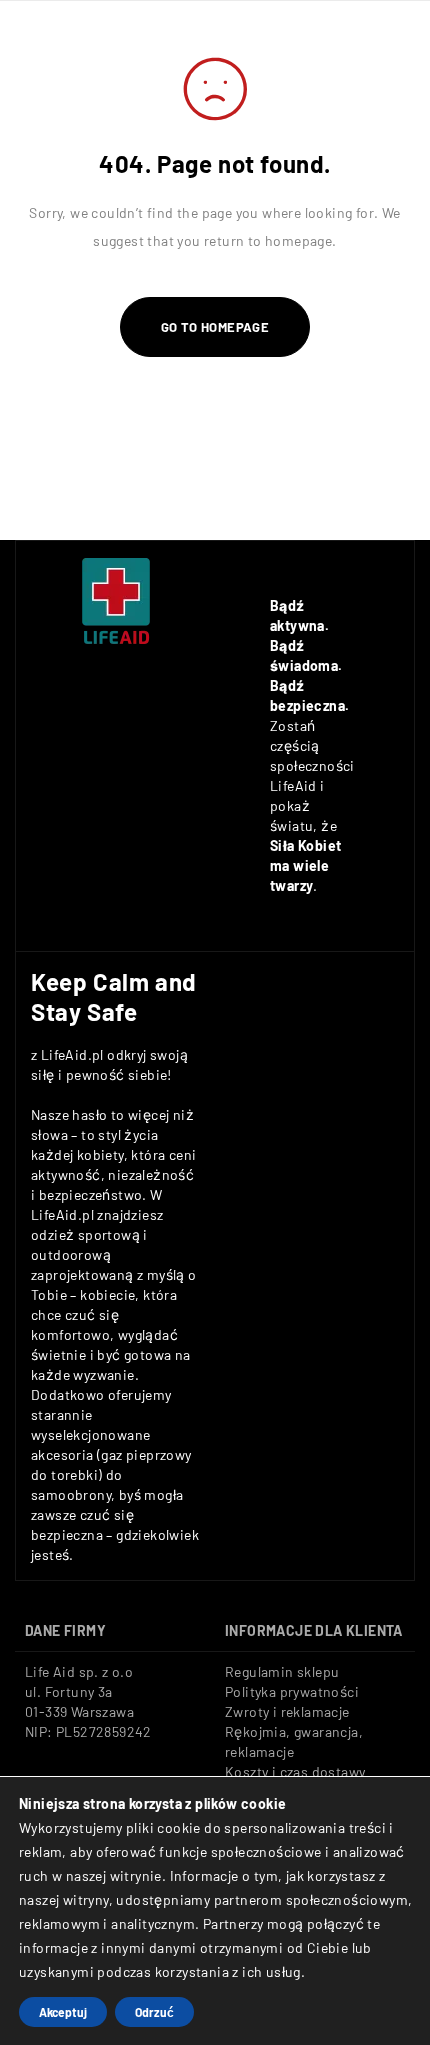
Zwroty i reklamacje (287, 1711)
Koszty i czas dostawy (295, 1771)
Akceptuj (63, 2012)
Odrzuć (154, 2012)
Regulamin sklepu (282, 1671)
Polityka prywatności (292, 1691)
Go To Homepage (215, 327)
